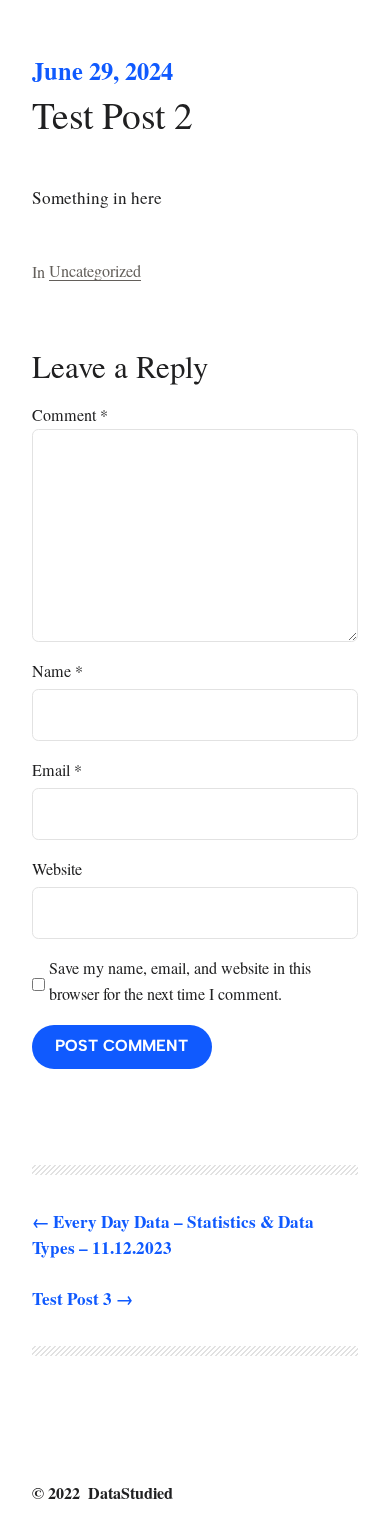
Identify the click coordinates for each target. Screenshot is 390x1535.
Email (57, 770)
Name (57, 671)
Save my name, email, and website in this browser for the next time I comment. (180, 981)
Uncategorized (95, 271)
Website (57, 869)
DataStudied (130, 1492)
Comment (70, 415)
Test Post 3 (72, 1298)
